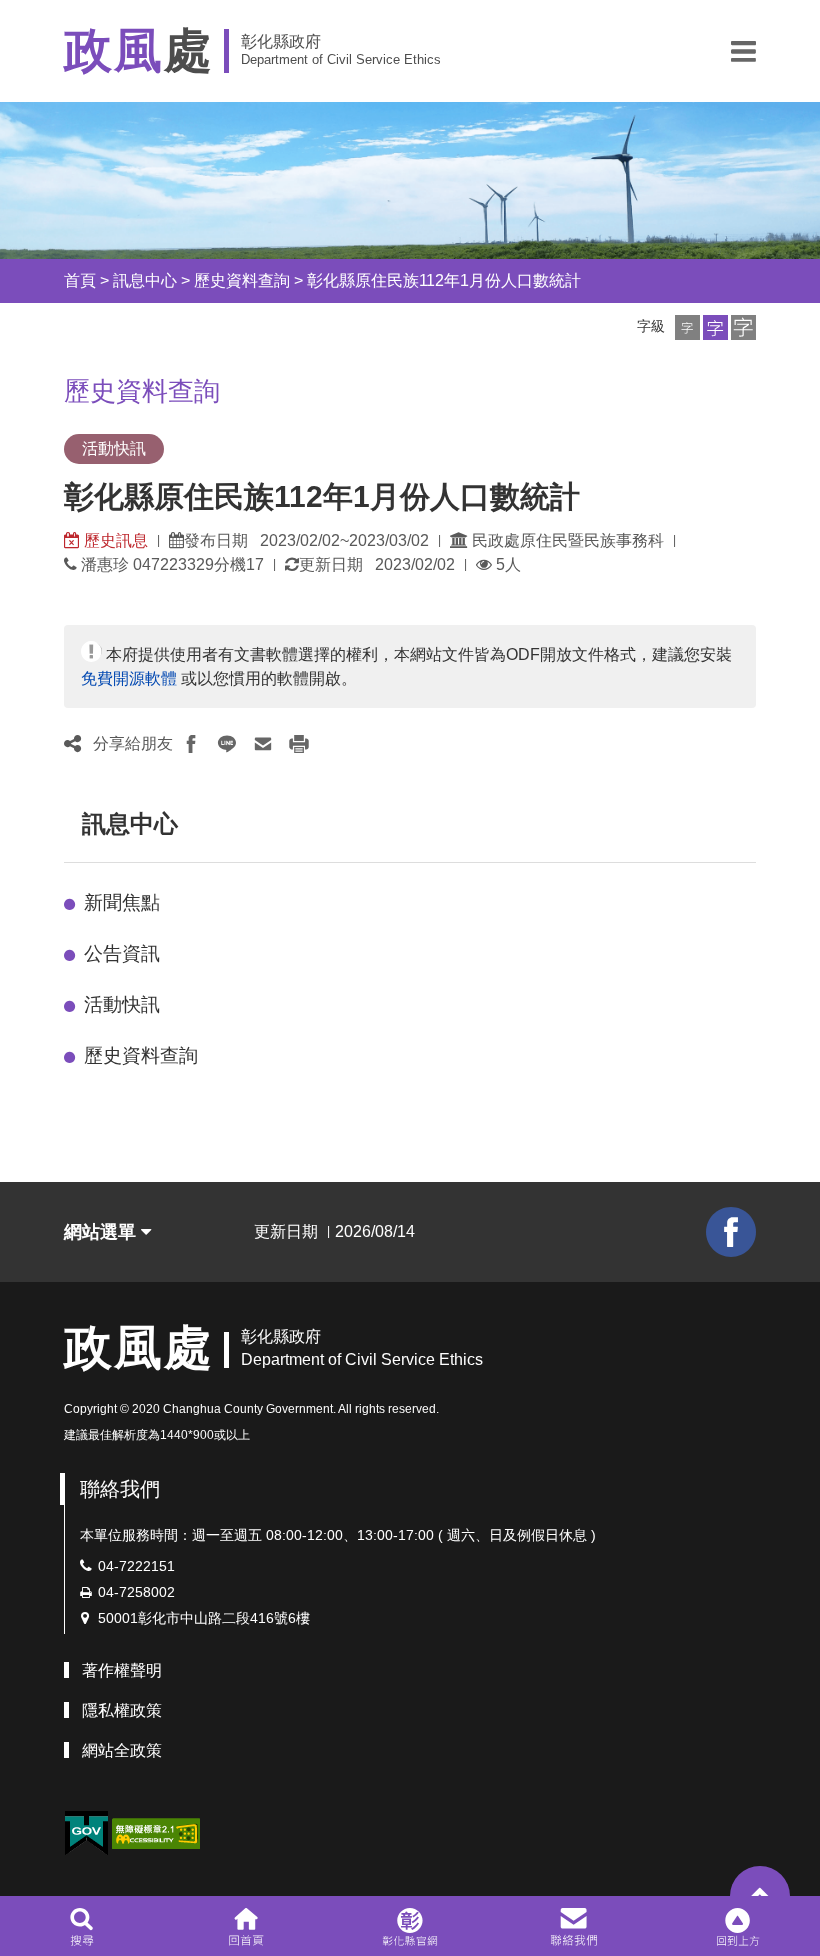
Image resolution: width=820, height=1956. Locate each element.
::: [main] (52, 385)
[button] (743, 51)
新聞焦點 (122, 902)
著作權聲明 (122, 1670)
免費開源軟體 (129, 678)
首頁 (80, 280)
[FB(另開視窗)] (731, 1232)
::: (46, 280)
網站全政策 (122, 1750)
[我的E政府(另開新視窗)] (86, 1833)
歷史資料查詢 (242, 280)
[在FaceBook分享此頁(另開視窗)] (191, 744)
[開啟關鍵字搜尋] (81, 1926)
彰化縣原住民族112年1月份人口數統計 (444, 280)
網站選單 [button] (102, 1232)
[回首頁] (245, 1926)
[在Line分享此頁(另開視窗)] (227, 744)
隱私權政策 (122, 1710)
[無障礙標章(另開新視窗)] (156, 1832)
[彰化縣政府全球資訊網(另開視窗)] (409, 1926)
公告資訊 (122, 953)
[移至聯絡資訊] (574, 1926)
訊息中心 (145, 280)
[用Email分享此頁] (263, 744)
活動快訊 (122, 1004)
